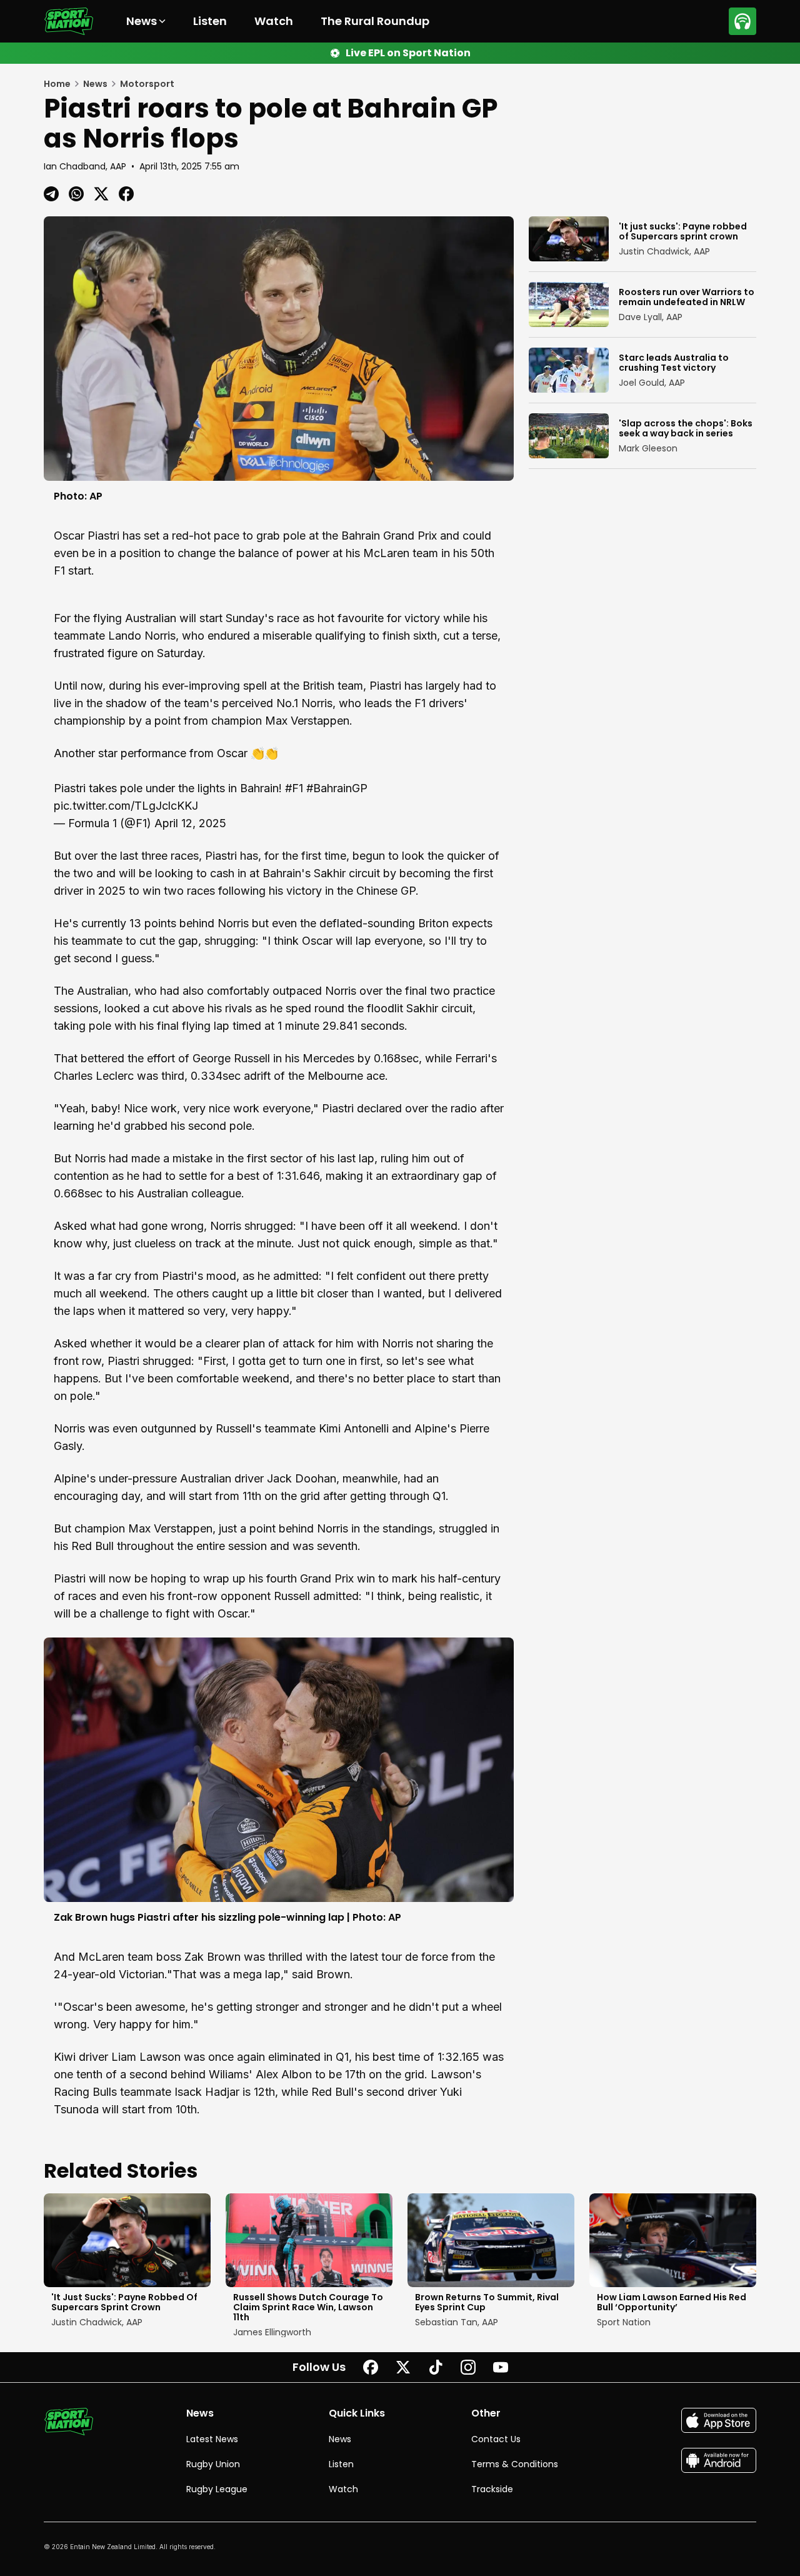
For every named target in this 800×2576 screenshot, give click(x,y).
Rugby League (217, 2489)
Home (57, 84)
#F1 (294, 788)
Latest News (212, 2439)
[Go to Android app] (719, 2460)
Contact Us (496, 2439)
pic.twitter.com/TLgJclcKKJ (126, 806)
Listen (210, 21)
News (340, 2439)
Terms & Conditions (515, 2464)
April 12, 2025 (190, 823)
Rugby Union (213, 2464)
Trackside (492, 2489)
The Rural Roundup (375, 21)
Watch (274, 21)
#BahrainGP (337, 788)
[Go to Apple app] (719, 2420)
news (95, 84)
